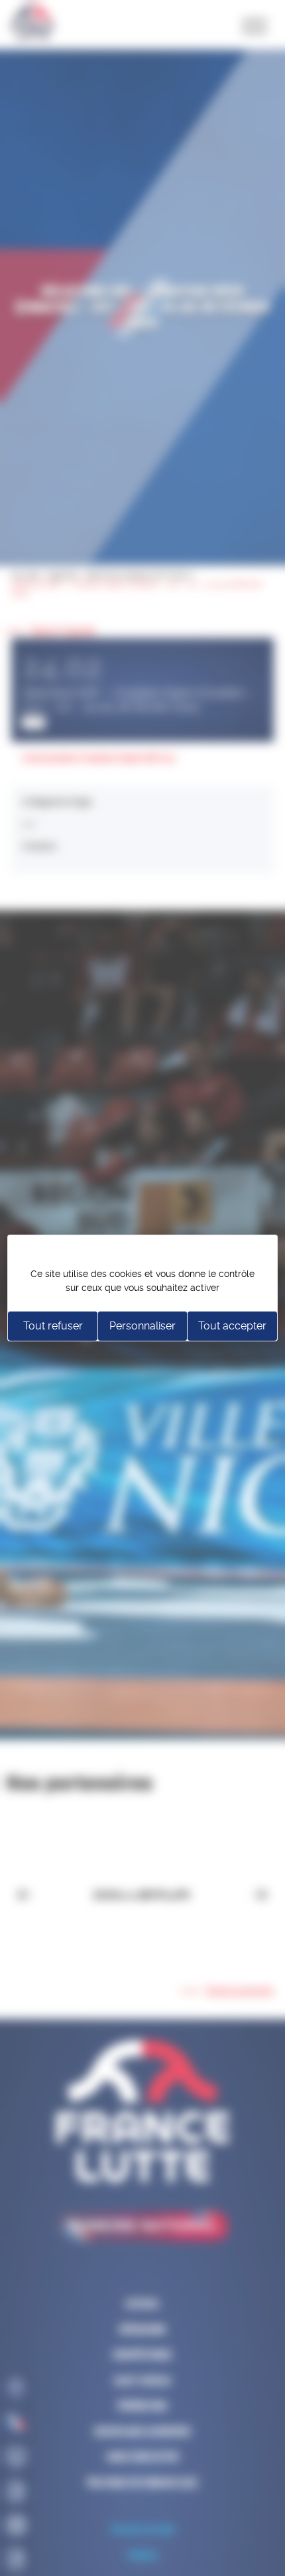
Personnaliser (142, 1326)
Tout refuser (53, 1326)
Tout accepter (232, 1326)
